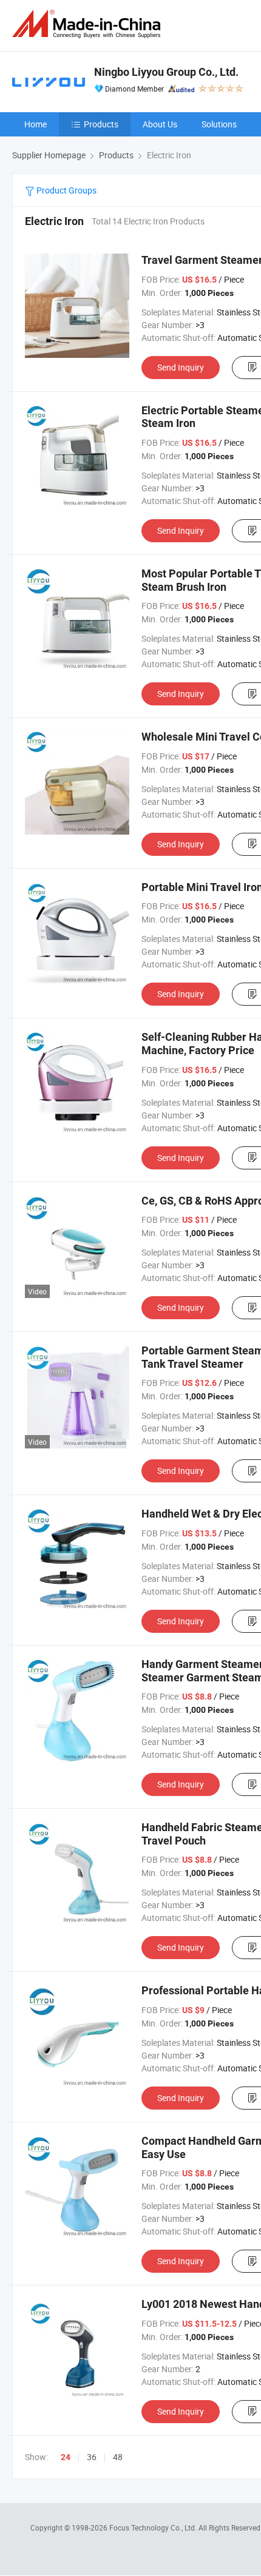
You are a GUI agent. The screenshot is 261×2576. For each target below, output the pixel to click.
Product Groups (66, 190)
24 (66, 2457)
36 (92, 2457)
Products (101, 124)
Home (36, 124)
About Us (160, 124)
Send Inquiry (181, 367)
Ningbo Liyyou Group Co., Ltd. (166, 72)
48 (118, 2457)
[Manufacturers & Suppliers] (89, 24)
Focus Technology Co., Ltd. (154, 2527)
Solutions (219, 124)
